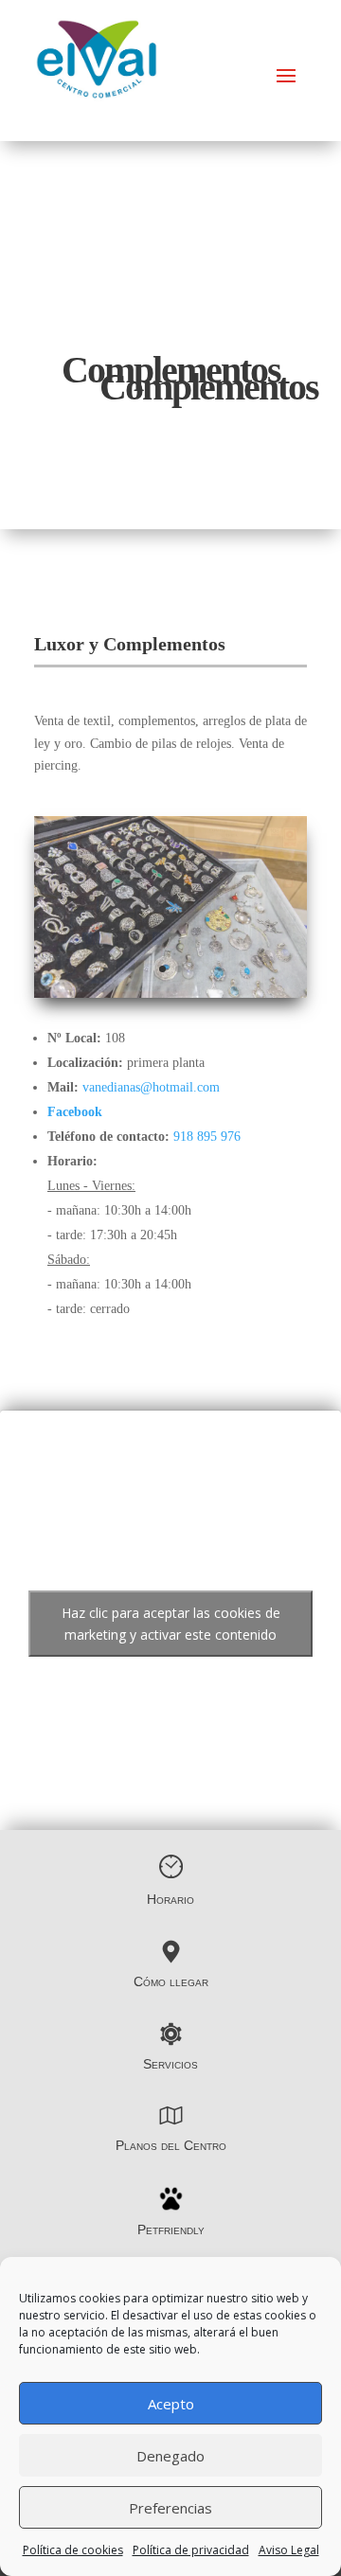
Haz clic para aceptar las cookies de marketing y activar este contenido (171, 1624)
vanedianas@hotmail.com (151, 1087)
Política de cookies (73, 2550)
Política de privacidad (191, 2550)
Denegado (170, 2456)
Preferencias (170, 2508)
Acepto (171, 2404)
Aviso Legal (289, 2550)
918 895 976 (207, 1137)
